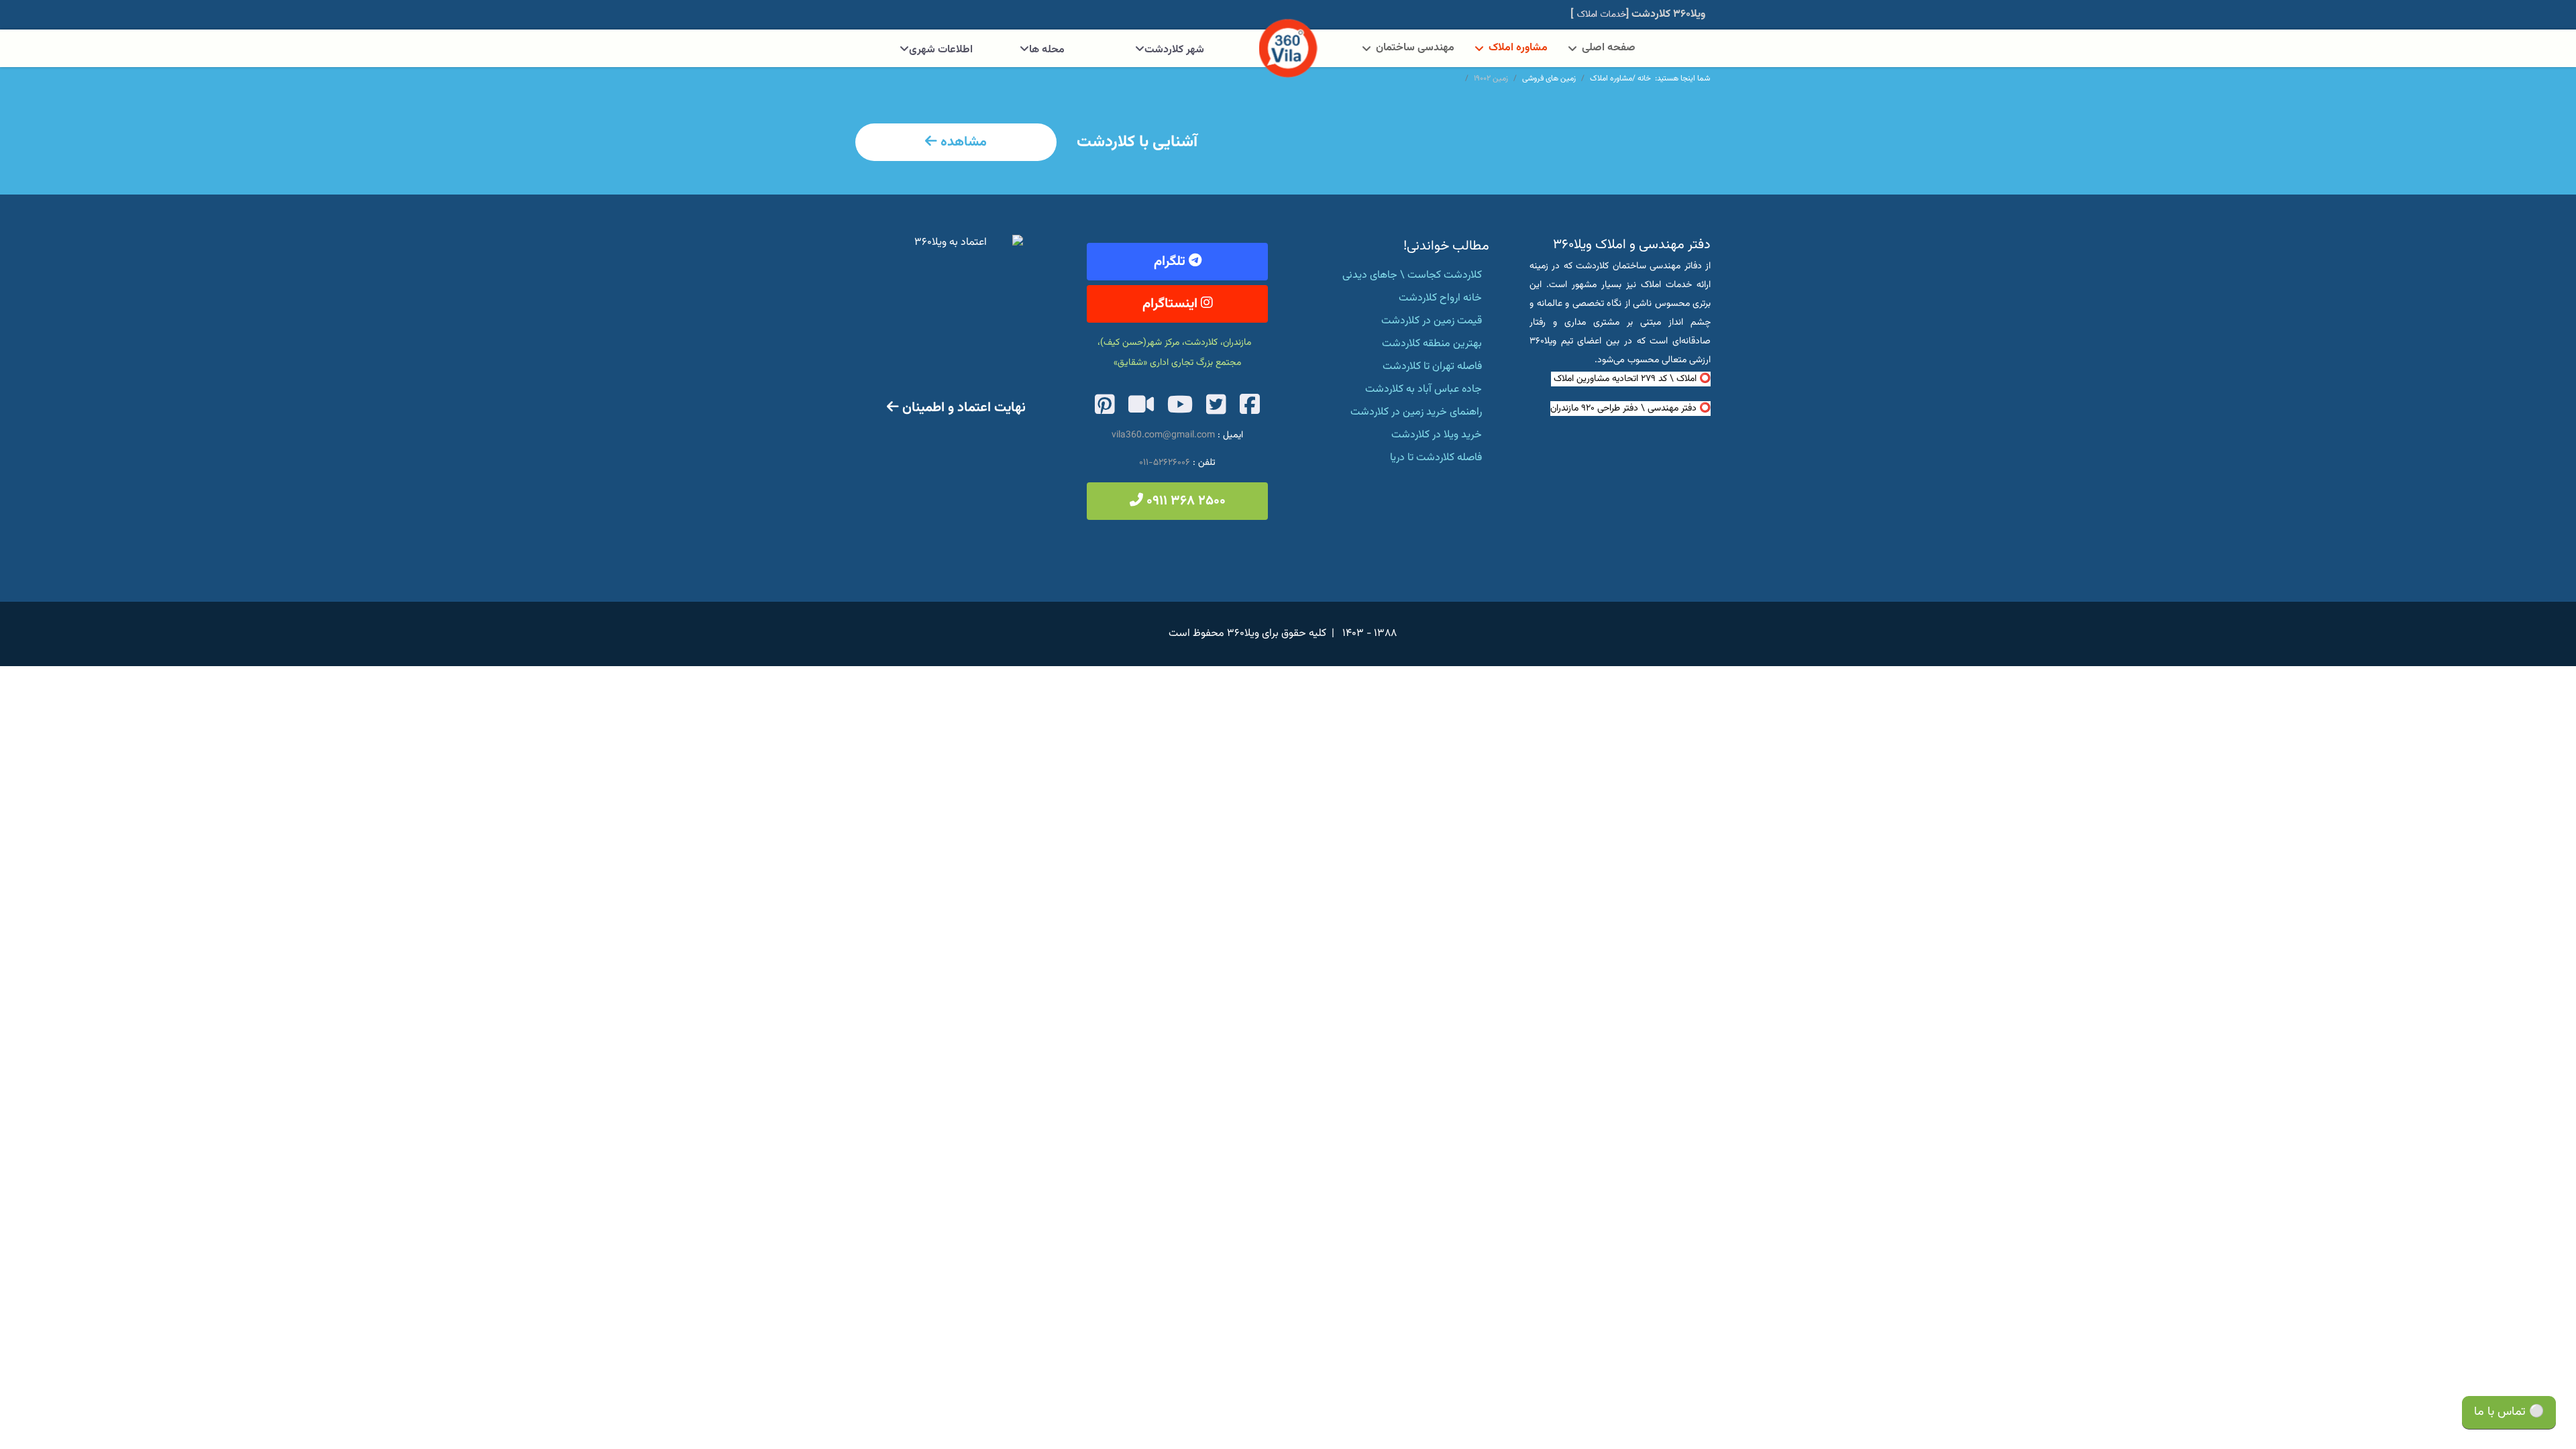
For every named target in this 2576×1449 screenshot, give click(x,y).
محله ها (1047, 50)
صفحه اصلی (1609, 48)
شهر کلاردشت (1174, 50)
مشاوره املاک (1518, 48)
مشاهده (962, 142)
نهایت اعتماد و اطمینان (962, 408)
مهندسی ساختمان (1415, 48)
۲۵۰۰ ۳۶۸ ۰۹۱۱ (1184, 501)
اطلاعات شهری (941, 50)
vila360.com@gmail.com (1163, 435)
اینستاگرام (1172, 304)
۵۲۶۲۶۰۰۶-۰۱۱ (1165, 463)
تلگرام (1171, 262)
